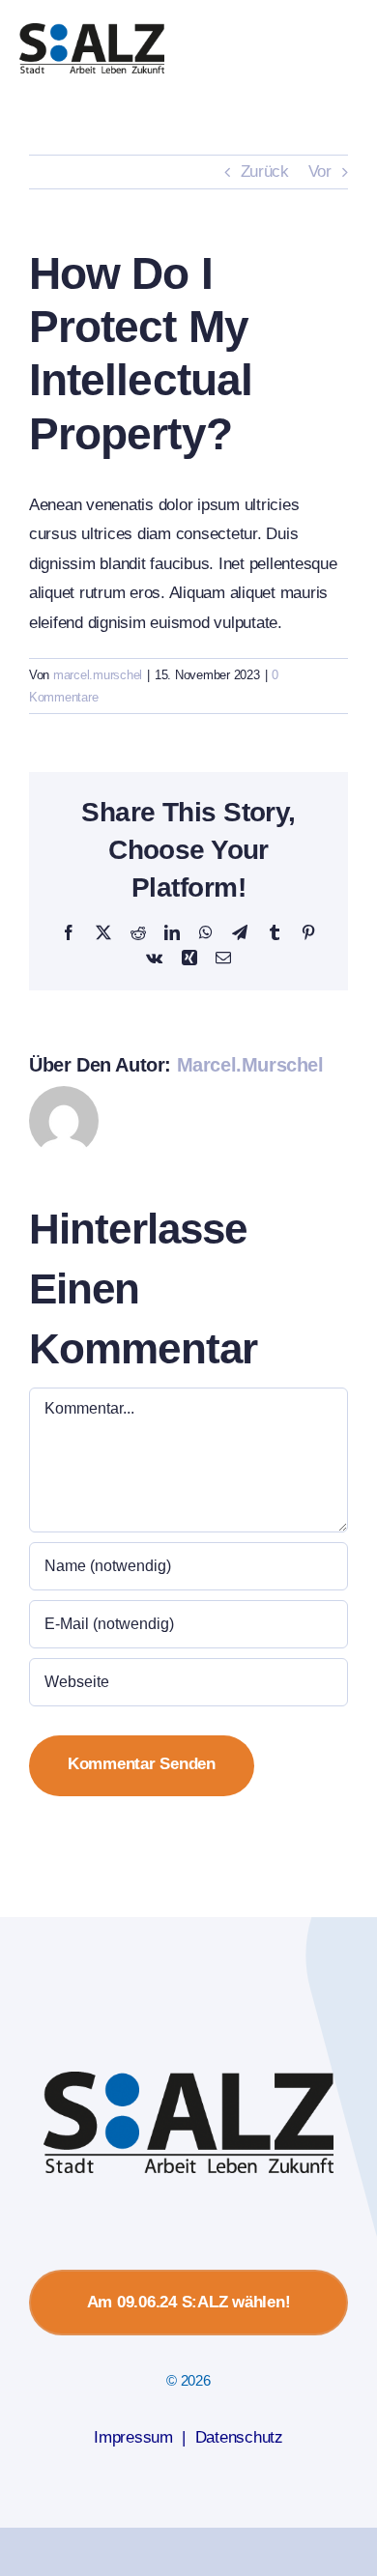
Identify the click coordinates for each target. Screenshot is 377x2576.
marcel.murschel (98, 675)
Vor (320, 172)
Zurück (265, 172)
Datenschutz (239, 2437)
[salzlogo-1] (92, 31)
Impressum (133, 2437)
